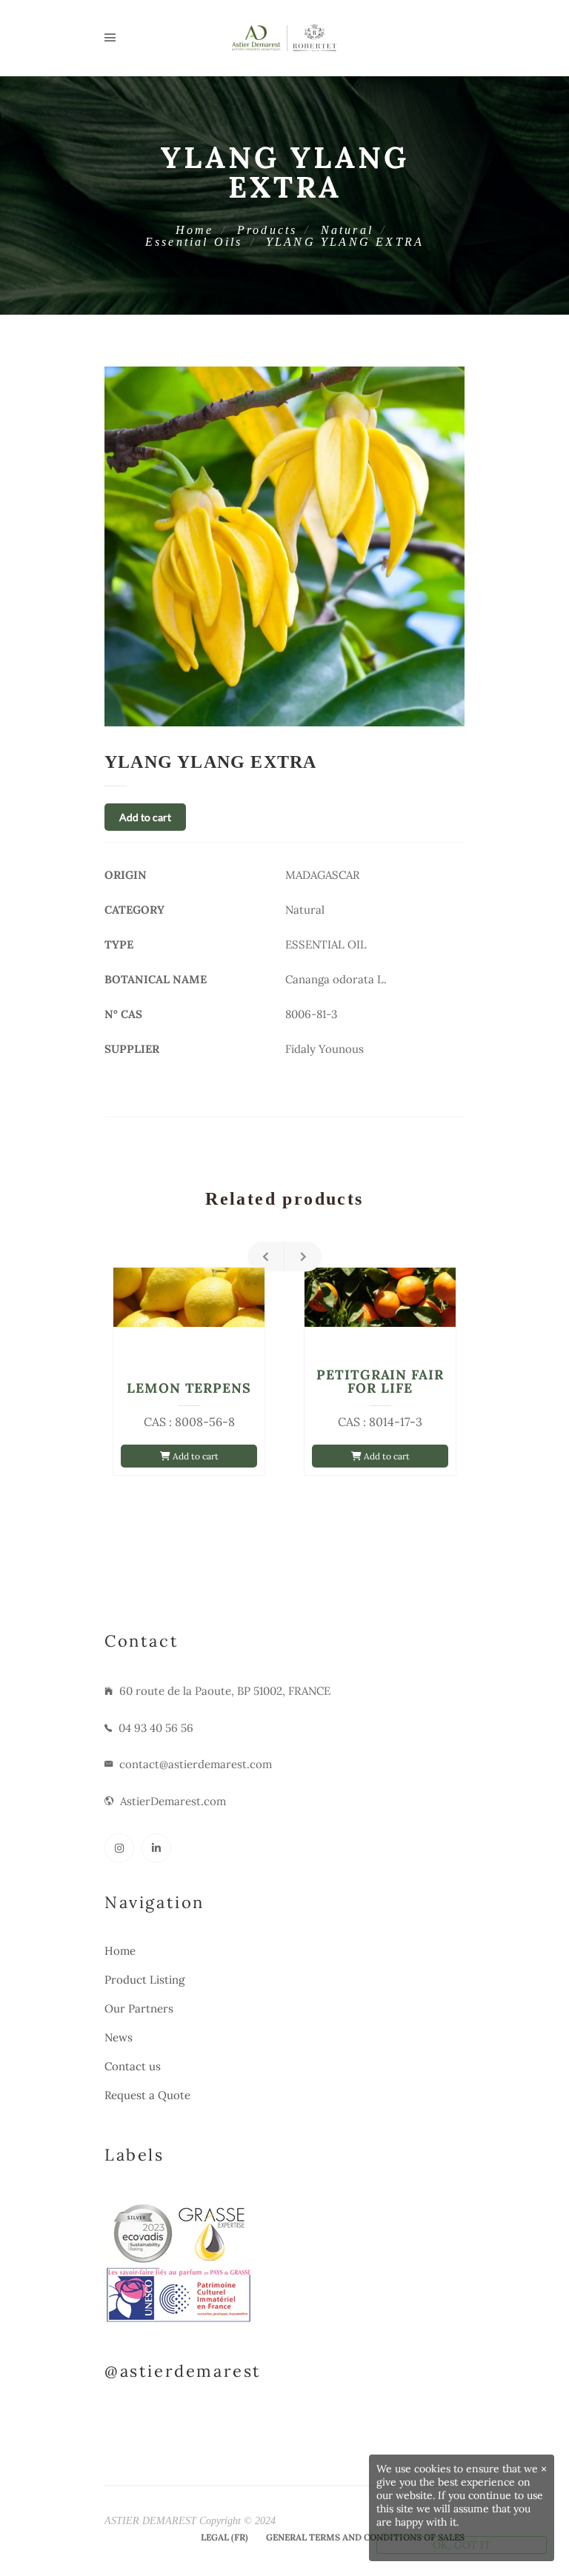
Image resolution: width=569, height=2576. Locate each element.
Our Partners (139, 2008)
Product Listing (144, 1980)
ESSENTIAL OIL (326, 944)
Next (303, 1257)
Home (195, 230)
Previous (266, 1257)
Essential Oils (194, 242)
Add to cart (145, 817)
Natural (347, 230)
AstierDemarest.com (173, 1801)
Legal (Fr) (224, 2537)
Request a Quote (147, 2095)
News (119, 2037)
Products (267, 230)
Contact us (133, 2066)
